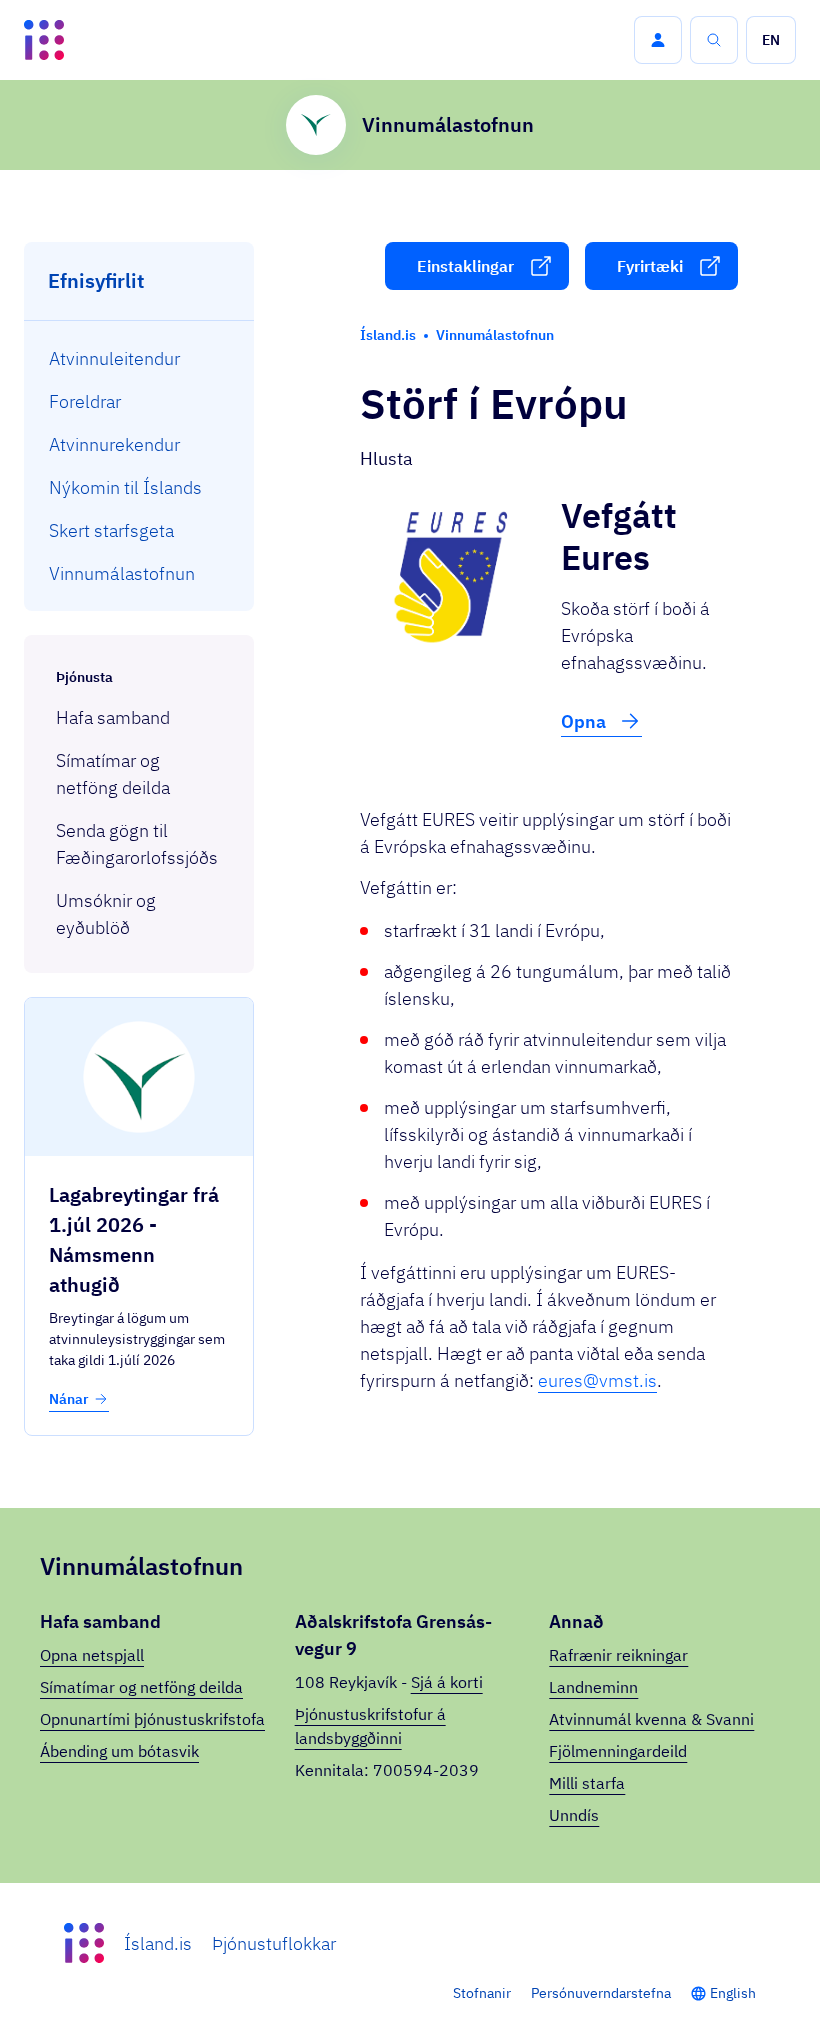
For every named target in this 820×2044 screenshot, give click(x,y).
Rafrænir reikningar (618, 1655)
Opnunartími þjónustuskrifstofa (152, 1719)
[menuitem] (139, 358)
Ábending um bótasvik (119, 1751)
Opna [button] (585, 721)
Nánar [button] (69, 1399)
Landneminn (593, 1687)
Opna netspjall (92, 1655)
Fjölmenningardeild (618, 1751)
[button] (658, 40)
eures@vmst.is (597, 1380)
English (733, 1993)
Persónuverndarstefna (601, 1993)
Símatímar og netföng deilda (141, 1687)
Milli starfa (587, 1783)
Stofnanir (482, 1993)
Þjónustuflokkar (274, 1943)
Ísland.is (158, 1943)
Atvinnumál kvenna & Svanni (651, 1719)
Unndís (574, 1815)
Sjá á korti (447, 1682)
